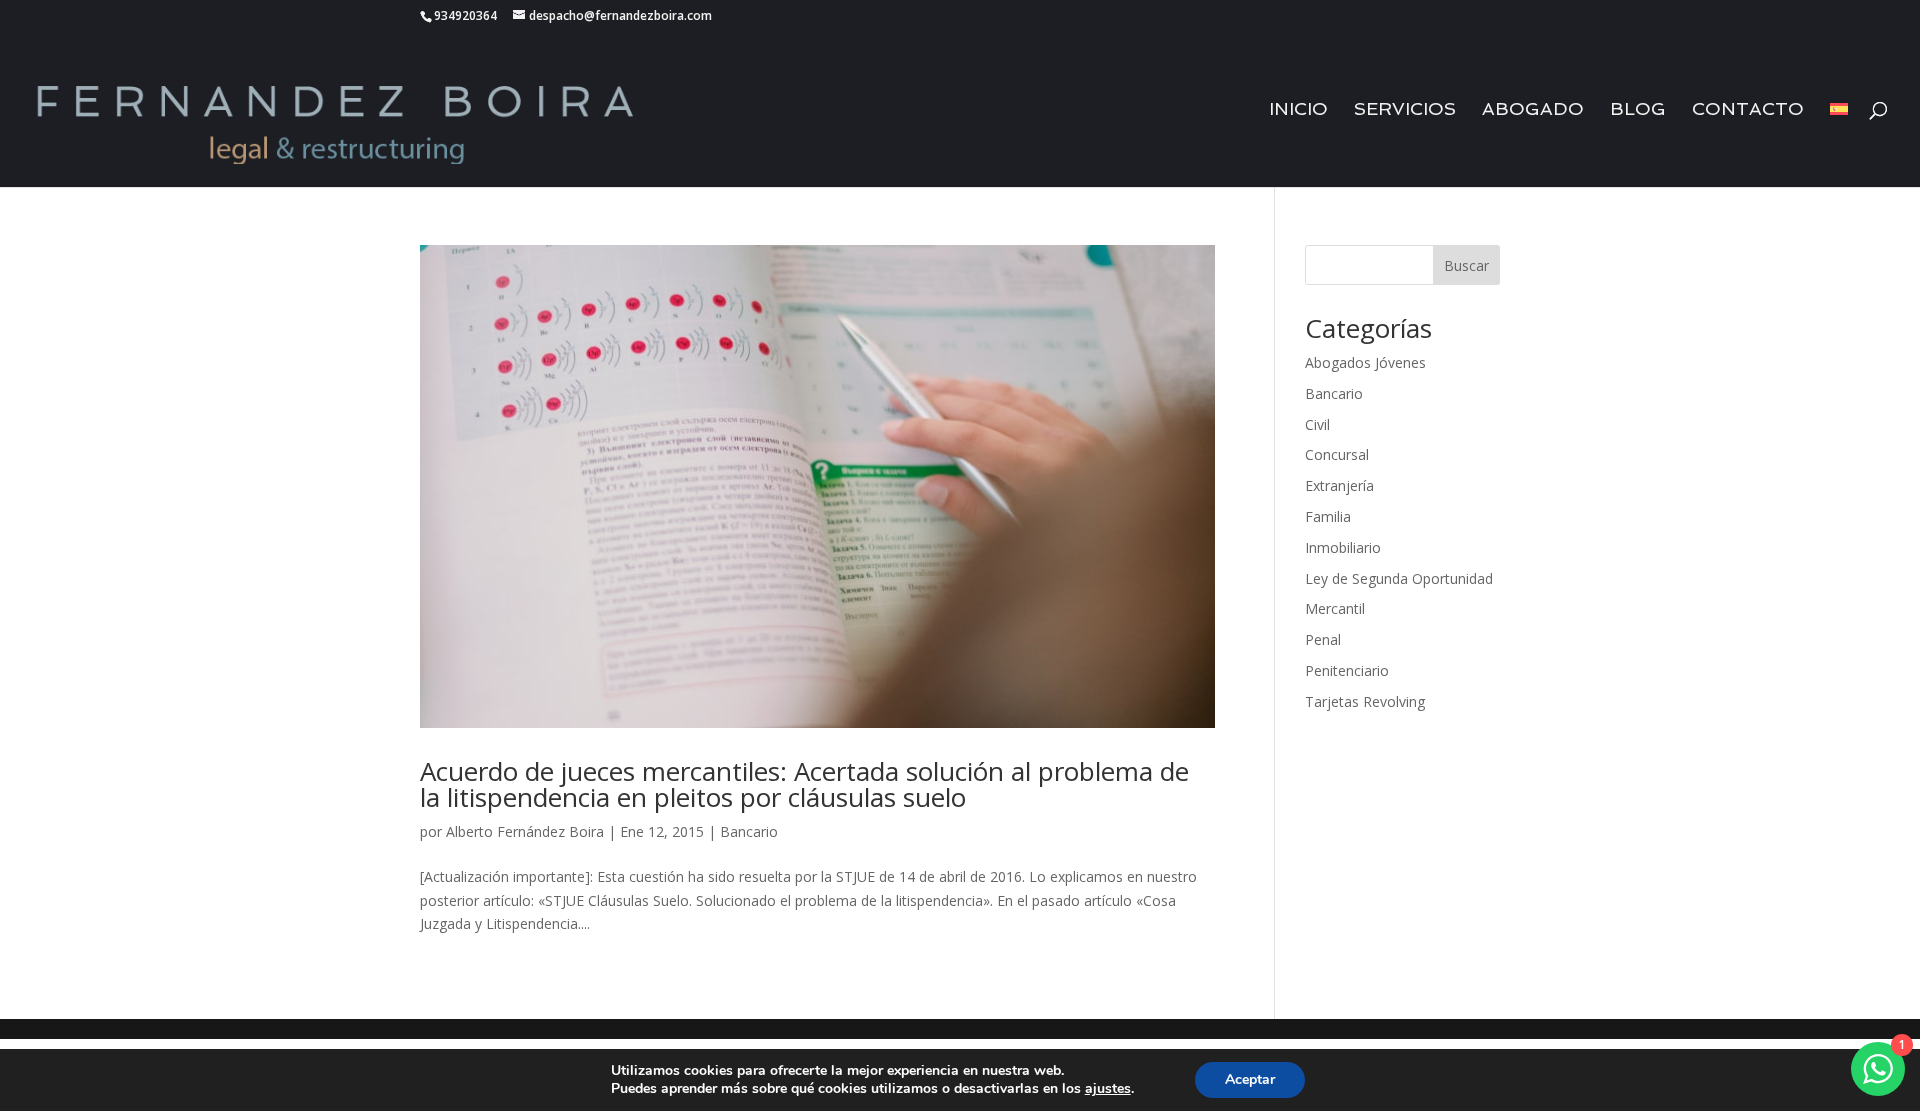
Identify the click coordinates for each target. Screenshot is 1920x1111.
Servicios (1405, 110)
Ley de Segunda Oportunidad (1399, 578)
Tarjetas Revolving (1365, 701)
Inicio (1298, 110)
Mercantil (1335, 608)
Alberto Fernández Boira (525, 831)
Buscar (1466, 265)
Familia (1328, 516)
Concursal (1337, 454)
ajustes (1108, 1089)
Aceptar (1250, 1079)
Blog (1638, 110)
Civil (1317, 424)
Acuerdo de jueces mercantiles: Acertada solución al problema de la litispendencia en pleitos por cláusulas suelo (804, 784)
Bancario (749, 831)
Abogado (1533, 110)
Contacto (1748, 110)
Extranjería (1339, 485)
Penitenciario (1347, 670)
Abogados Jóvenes (1365, 362)
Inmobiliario (1343, 547)
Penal (1323, 639)
